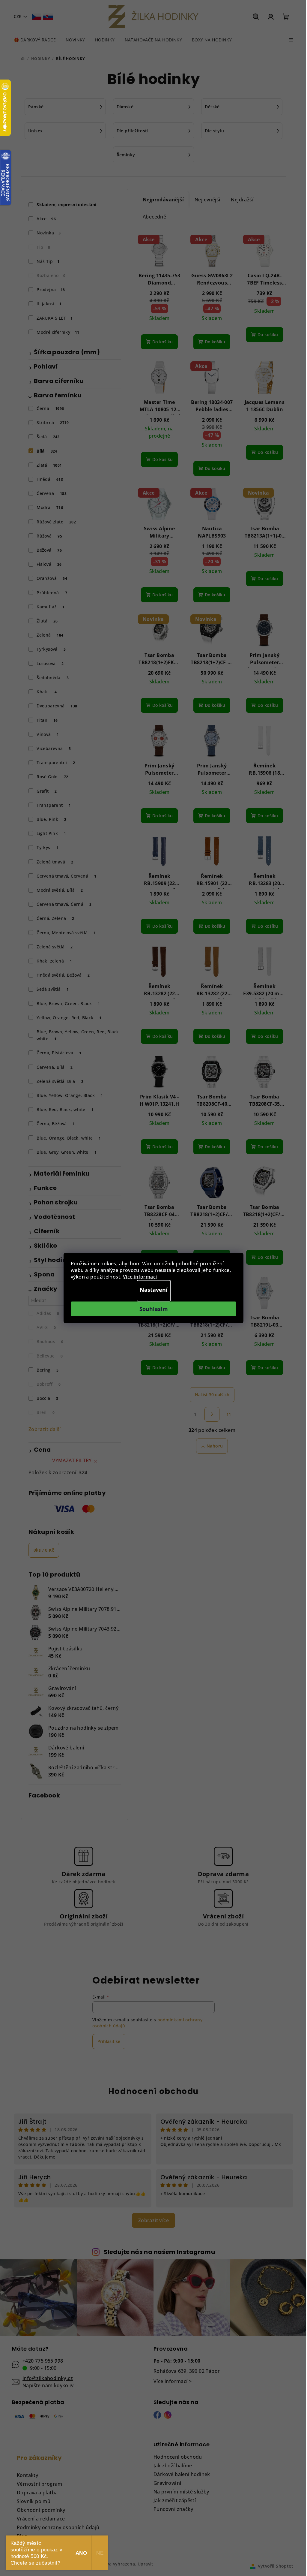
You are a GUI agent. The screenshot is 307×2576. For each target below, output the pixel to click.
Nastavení (154, 1290)
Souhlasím (154, 1309)
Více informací (140, 1277)
